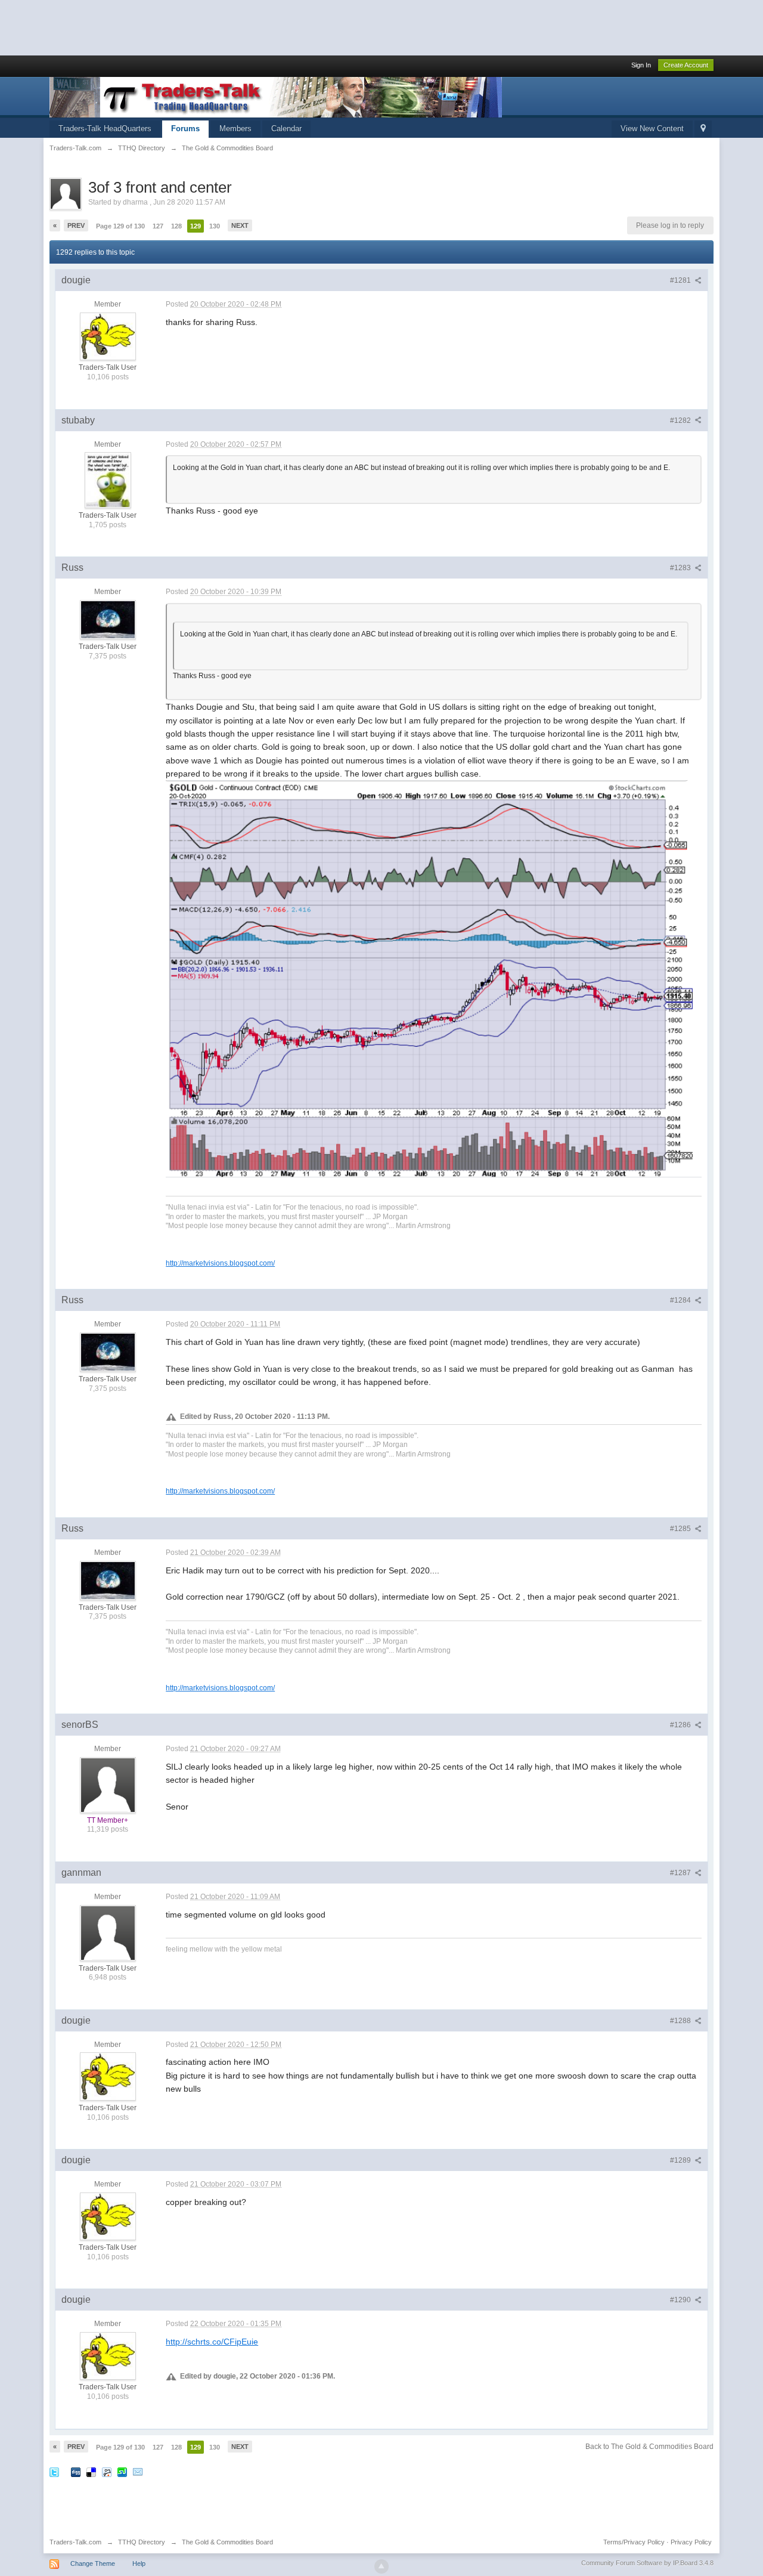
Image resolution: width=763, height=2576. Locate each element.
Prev (76, 225)
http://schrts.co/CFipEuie (212, 2342)
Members (235, 129)
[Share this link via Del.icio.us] (91, 2471)
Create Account (686, 65)
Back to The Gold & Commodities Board (649, 2447)
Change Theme (93, 2563)
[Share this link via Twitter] (54, 2471)
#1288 (681, 2021)
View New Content (652, 129)
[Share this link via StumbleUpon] (122, 2471)
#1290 (681, 2300)
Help (139, 2563)
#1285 (681, 1529)
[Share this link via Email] (138, 2471)
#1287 (681, 1873)
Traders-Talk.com (75, 2542)
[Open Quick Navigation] (703, 129)
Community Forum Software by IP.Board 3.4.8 (647, 2563)
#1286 (681, 1725)
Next (240, 225)
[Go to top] (381, 2566)
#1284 (681, 1300)
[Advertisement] (217, 27)
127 (158, 226)
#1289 (681, 2160)
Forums (185, 129)
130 (215, 226)
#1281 (681, 280)
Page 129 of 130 (120, 226)
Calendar (286, 129)
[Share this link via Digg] (76, 2471)
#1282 (681, 420)
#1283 (681, 568)
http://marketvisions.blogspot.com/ (220, 1263)
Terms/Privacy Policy (634, 2542)
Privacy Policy (691, 2542)
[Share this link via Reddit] (107, 2471)
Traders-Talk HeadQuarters (105, 129)
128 (176, 226)
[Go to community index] (276, 96)
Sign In (641, 65)
